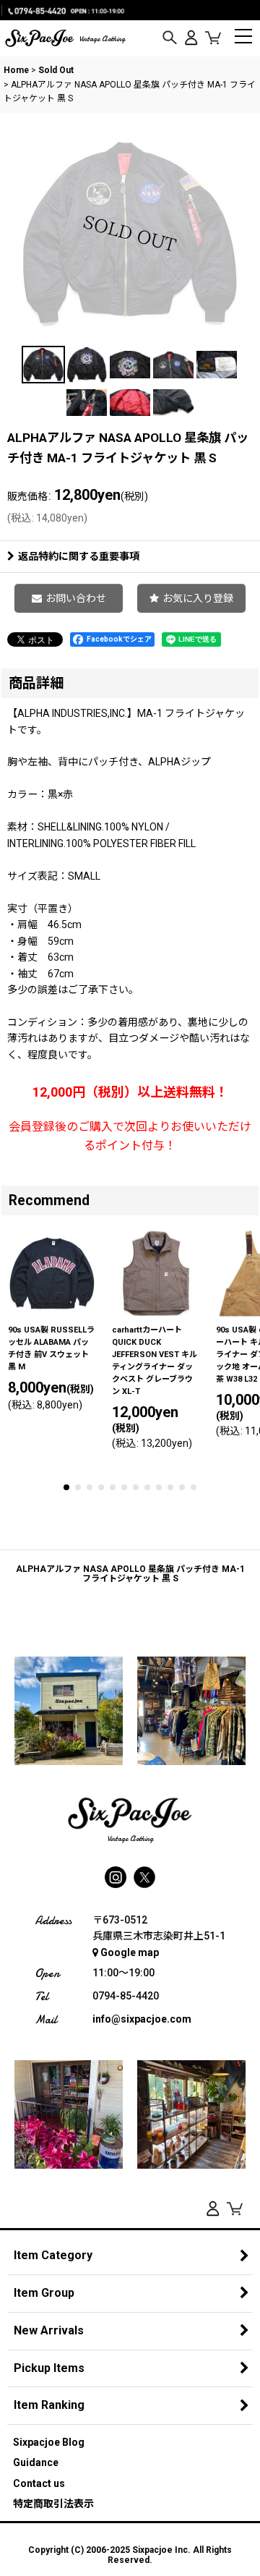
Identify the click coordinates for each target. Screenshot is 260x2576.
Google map (130, 1952)
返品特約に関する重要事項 (79, 556)
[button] (170, 38)
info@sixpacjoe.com (142, 2019)
